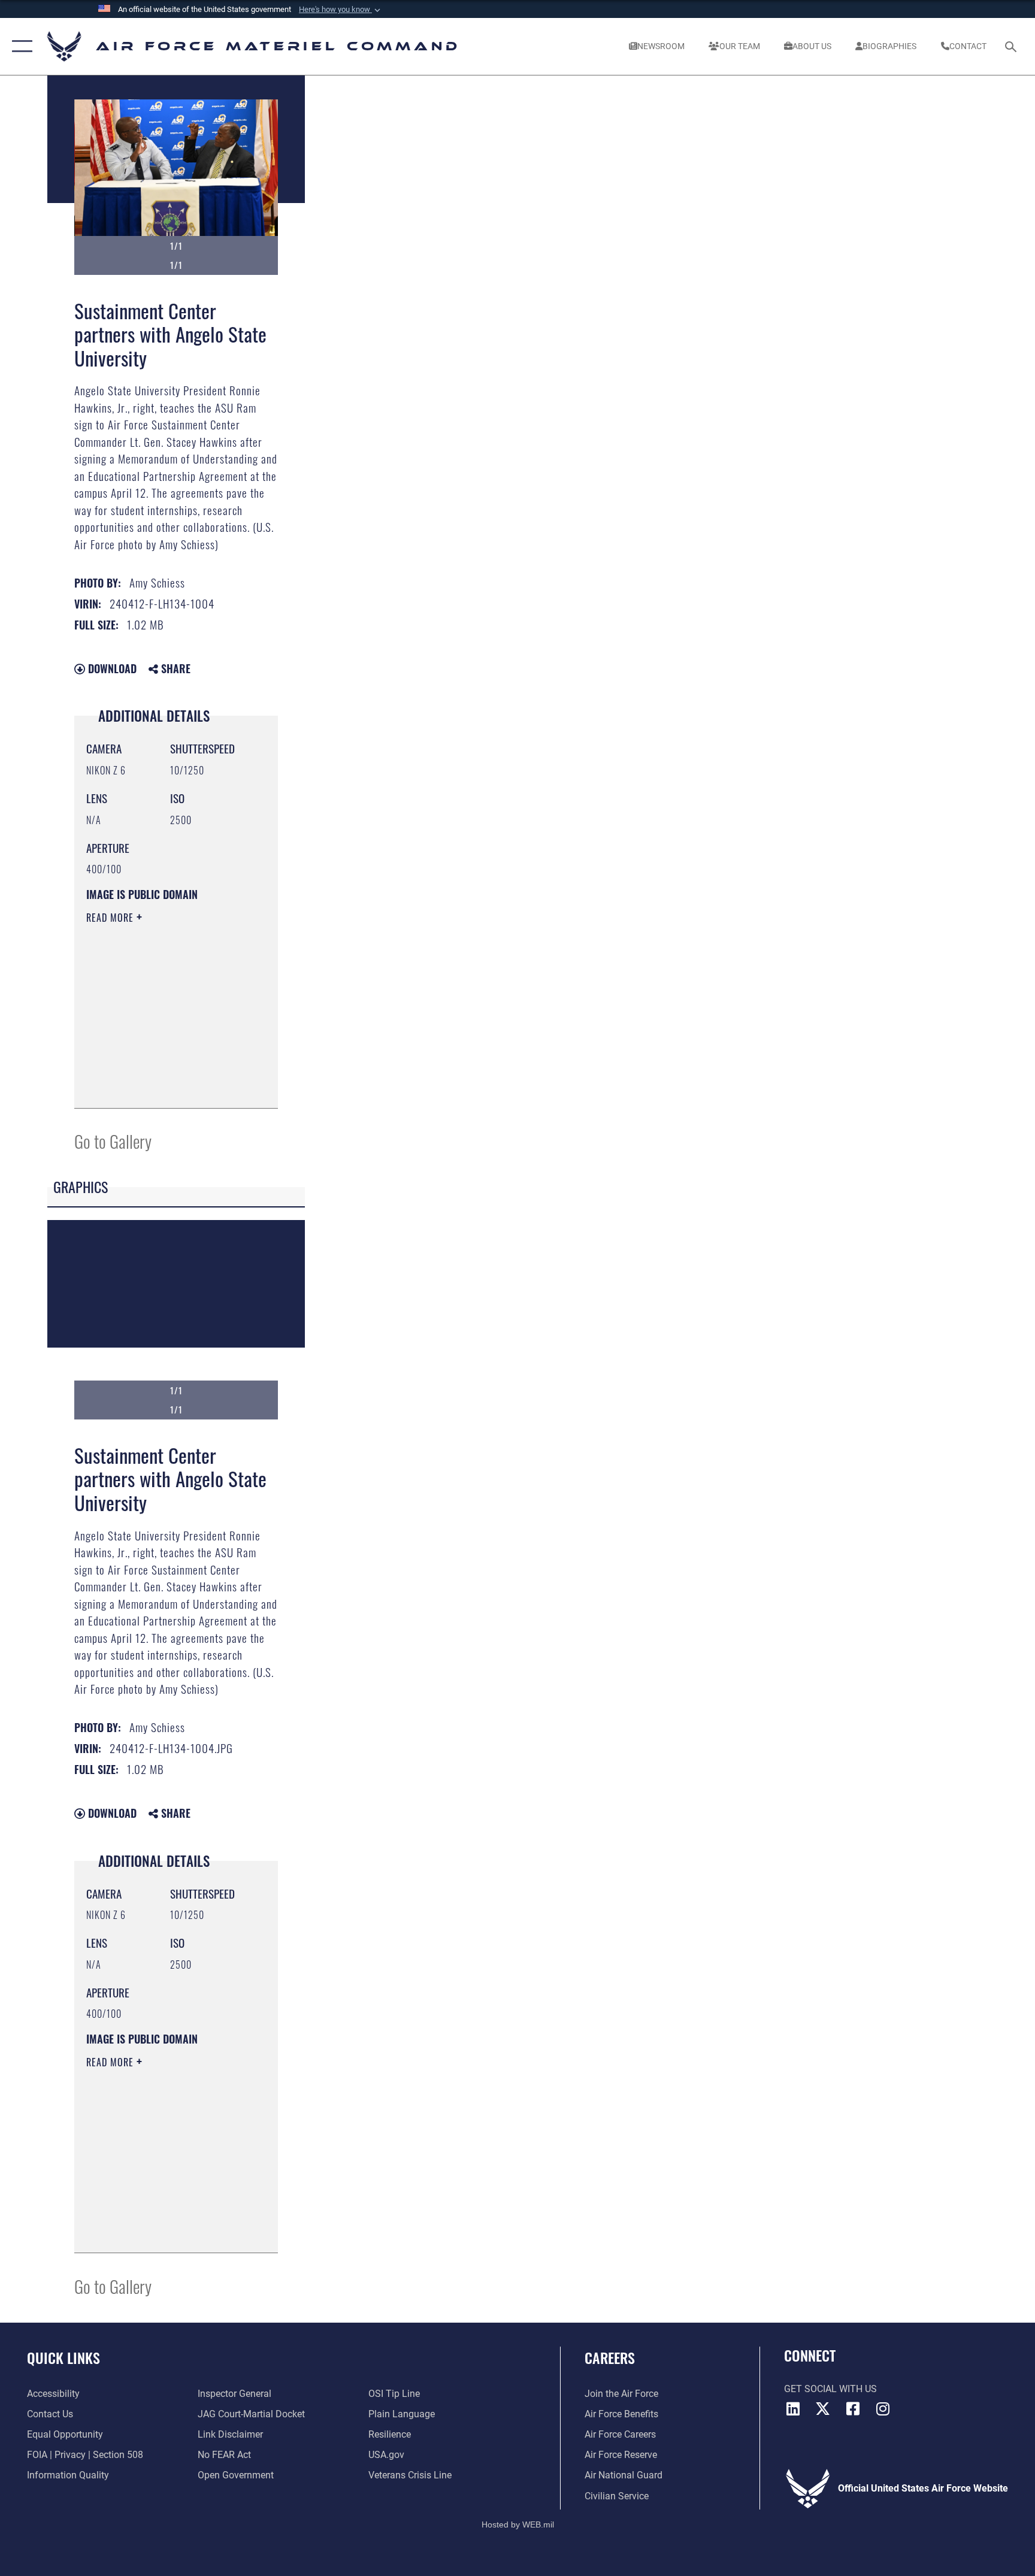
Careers (610, 2357)
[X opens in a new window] (823, 2409)
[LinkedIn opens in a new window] (793, 2409)
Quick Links (63, 2357)
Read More (111, 918)
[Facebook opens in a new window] (853, 2409)
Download (111, 668)
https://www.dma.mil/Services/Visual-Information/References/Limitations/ (159, 1069)
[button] (341, 10)
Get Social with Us (830, 2389)
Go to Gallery (113, 1141)
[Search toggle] (1012, 46)
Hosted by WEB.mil (518, 2524)
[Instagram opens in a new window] (883, 2409)
